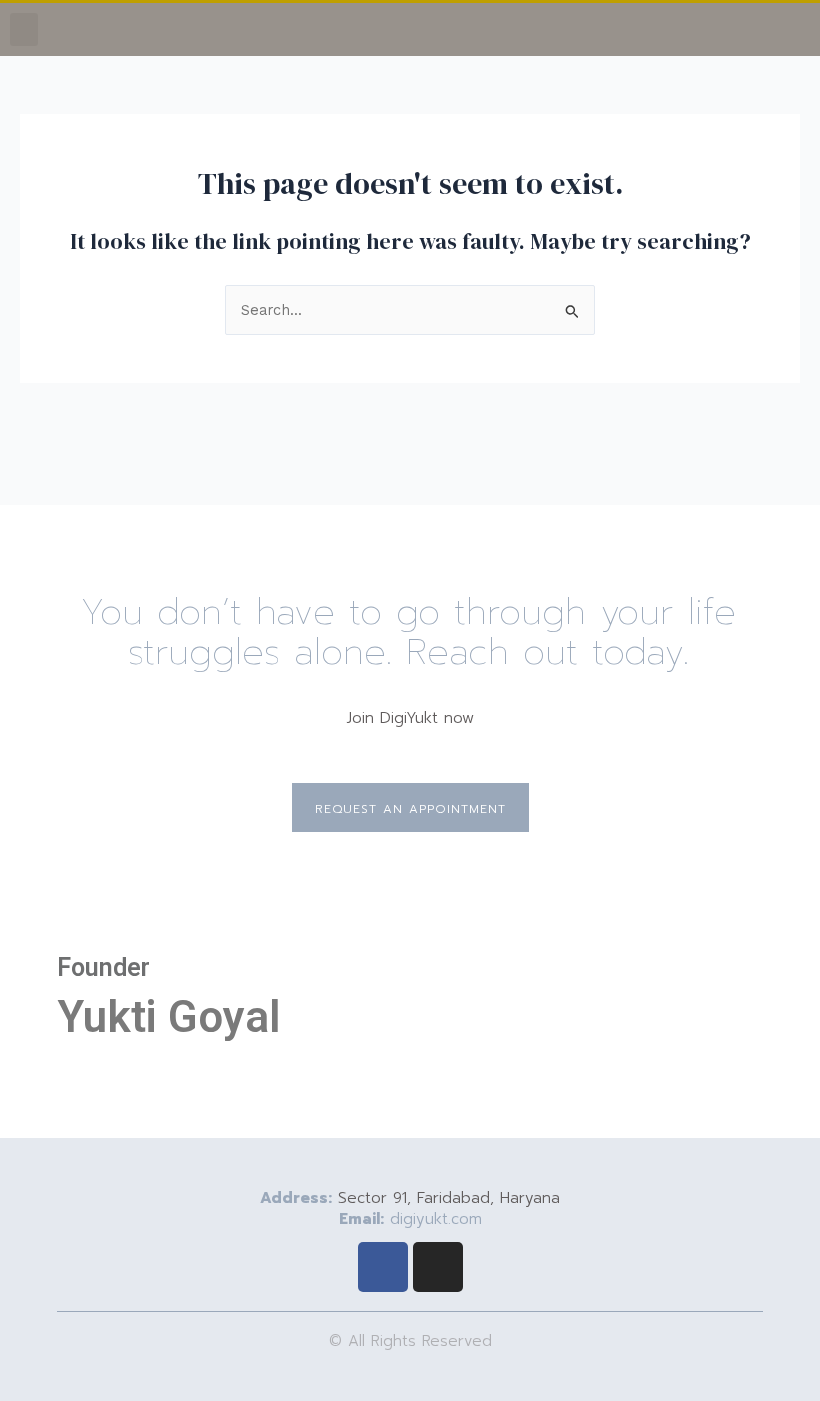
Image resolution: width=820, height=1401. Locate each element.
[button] (24, 29)
